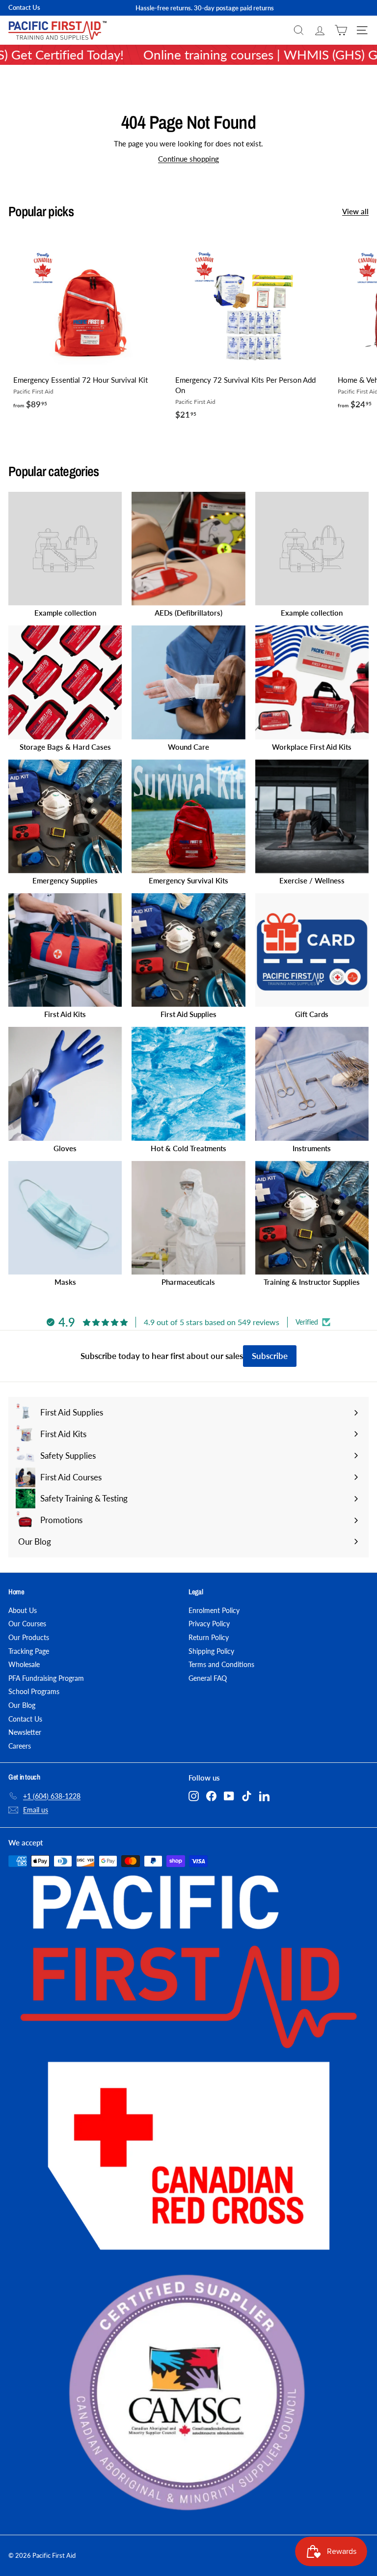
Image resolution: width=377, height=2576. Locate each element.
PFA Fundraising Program (46, 1678)
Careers (20, 1746)
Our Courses (27, 1624)
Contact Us (24, 7)
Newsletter (25, 1732)
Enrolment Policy (214, 1610)
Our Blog (22, 1705)
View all (355, 211)
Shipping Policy (211, 1651)
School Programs (34, 1691)
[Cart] (341, 30)
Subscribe (270, 1356)
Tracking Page (29, 1651)
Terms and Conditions (221, 1664)
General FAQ (208, 1678)
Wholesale (24, 1664)
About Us (23, 1610)
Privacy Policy (209, 1624)
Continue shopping (188, 159)
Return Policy (209, 1637)
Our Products (29, 1637)
